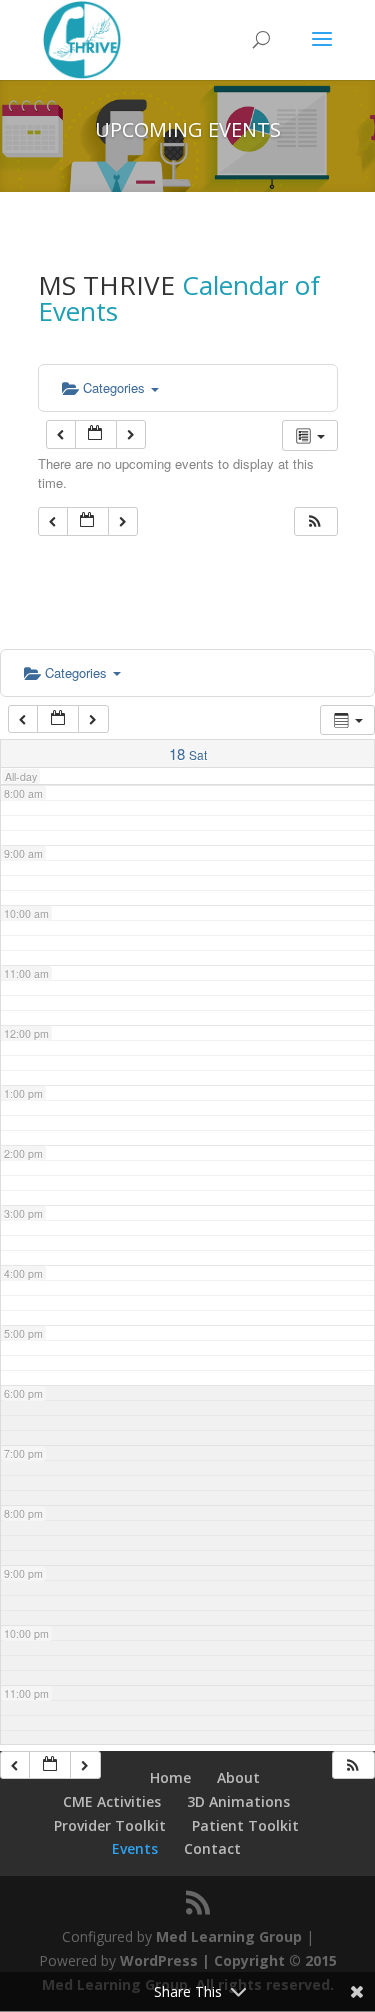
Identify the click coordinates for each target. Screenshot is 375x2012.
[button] (315, 521)
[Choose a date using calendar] (96, 434)
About (238, 1777)
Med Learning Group (229, 1936)
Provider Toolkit (110, 1825)
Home (170, 1777)
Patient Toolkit (245, 1825)
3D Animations (238, 1801)
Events (135, 1848)
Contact (212, 1848)
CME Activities (112, 1801)
